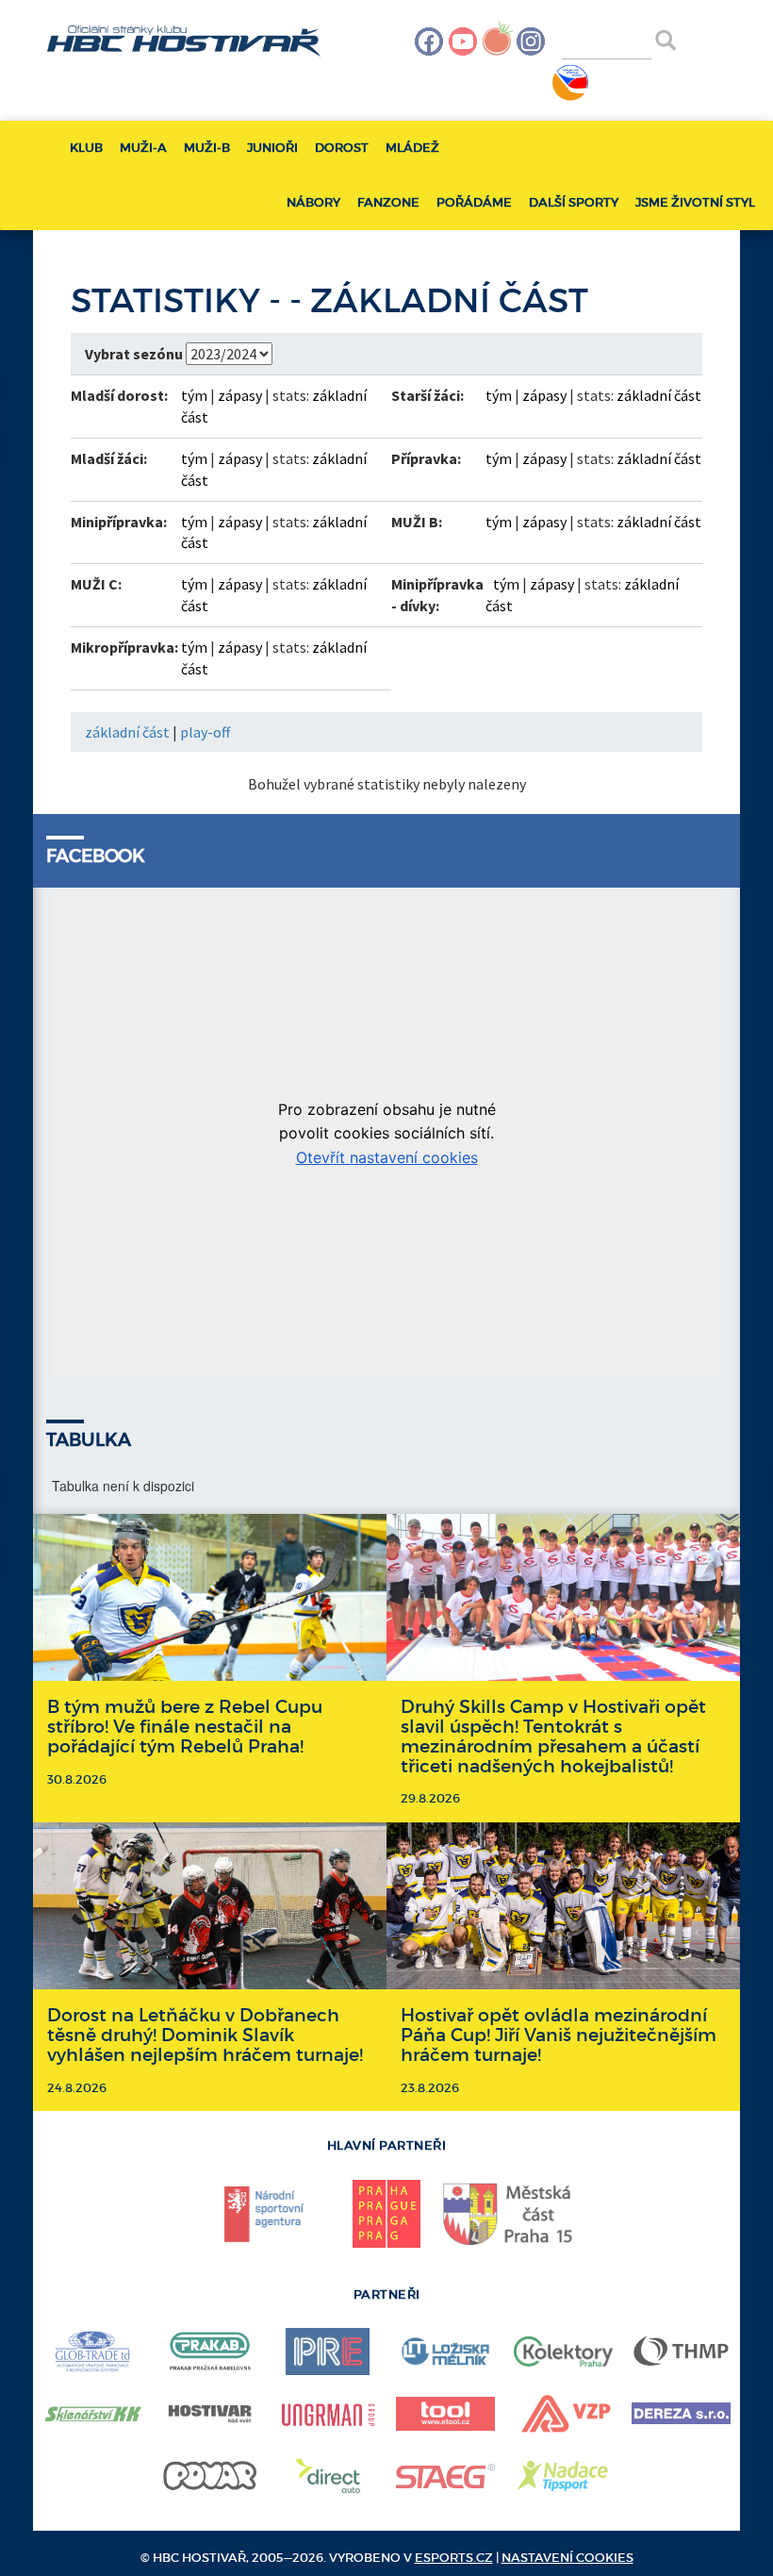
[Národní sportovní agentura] (264, 2214)
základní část (659, 395)
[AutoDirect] (328, 2476)
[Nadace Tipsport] (563, 2476)
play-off (205, 732)
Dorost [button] (342, 148)
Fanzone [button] (388, 202)
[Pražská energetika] (328, 2352)
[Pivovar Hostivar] (210, 2414)
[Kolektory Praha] (563, 2352)
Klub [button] (86, 148)
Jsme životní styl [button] (695, 202)
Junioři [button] (272, 148)
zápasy (240, 395)
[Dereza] (681, 2413)
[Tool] (445, 2414)
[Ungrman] (328, 2414)
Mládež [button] (412, 148)
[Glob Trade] (92, 2352)
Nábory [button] (313, 202)
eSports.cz (454, 2558)
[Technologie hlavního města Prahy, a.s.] (681, 2352)
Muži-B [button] (207, 148)
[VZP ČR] (563, 2414)
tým (194, 395)
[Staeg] (445, 2476)
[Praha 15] (509, 2213)
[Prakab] (210, 2352)
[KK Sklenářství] (92, 2414)
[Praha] (386, 2214)
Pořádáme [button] (474, 202)
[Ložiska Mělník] (445, 2352)
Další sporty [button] (574, 202)
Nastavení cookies (567, 2558)
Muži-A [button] (143, 148)
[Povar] (210, 2476)
